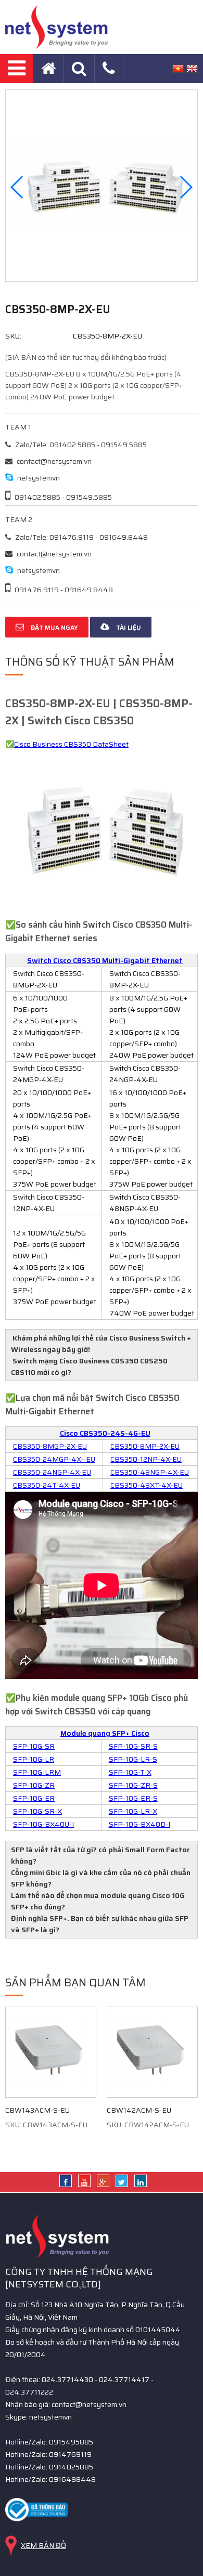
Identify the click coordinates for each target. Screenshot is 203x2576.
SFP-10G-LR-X (133, 1811)
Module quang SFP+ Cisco (105, 1733)
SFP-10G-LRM (37, 1772)
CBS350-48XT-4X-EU (147, 1485)
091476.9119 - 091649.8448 (63, 590)
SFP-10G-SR (34, 1746)
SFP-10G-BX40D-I (139, 1824)
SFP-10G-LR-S (133, 1759)
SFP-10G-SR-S (133, 1746)
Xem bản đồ (43, 2545)
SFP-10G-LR (34, 1759)
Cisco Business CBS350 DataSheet (71, 744)
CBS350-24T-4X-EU (47, 1485)
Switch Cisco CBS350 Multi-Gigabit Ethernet (105, 960)
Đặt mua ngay (54, 627)
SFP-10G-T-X (130, 1772)
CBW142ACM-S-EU (139, 2110)
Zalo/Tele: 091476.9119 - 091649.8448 (81, 537)
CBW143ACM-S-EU (37, 2110)
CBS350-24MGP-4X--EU (54, 1459)
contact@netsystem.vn (53, 461)
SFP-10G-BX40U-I (43, 1824)
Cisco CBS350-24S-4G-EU (105, 1433)
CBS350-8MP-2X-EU (145, 1446)
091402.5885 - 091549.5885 (62, 497)
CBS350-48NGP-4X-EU (150, 1472)
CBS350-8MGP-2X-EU (50, 1446)
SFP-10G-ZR (34, 1785)
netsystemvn (38, 478)
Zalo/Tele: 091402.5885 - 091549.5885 (80, 445)
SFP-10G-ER (34, 1798)
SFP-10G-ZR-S (133, 1785)
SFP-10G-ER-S (133, 1798)
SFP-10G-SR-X (37, 1811)
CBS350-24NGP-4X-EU (52, 1472)
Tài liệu (128, 627)
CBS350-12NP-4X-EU (146, 1459)
